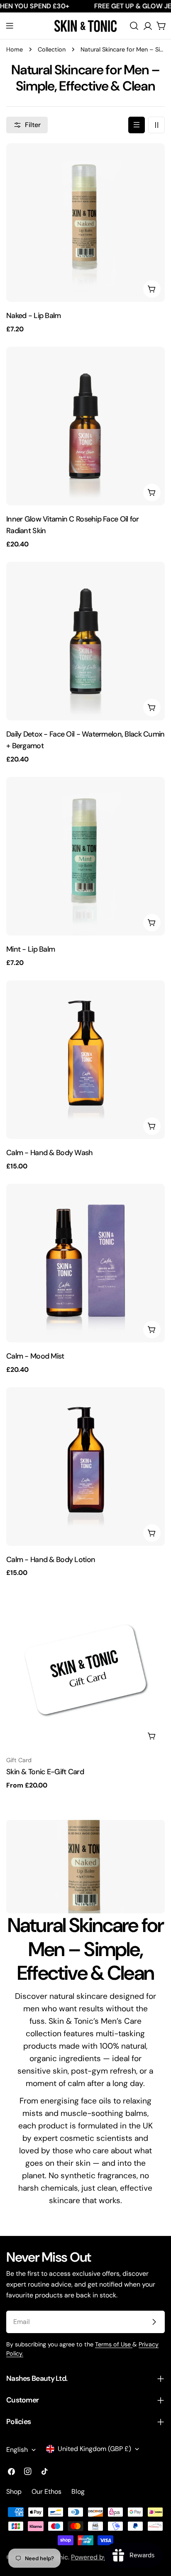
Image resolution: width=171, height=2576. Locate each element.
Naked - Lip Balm (34, 316)
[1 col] (137, 125)
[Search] (134, 26)
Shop (14, 2492)
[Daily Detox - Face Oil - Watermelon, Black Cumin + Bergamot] (85, 641)
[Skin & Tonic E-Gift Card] (85, 1670)
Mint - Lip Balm (31, 949)
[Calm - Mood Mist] (85, 1263)
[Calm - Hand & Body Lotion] (85, 1467)
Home (15, 49)
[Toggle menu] (10, 26)
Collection (52, 49)
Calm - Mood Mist (35, 1356)
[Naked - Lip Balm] (85, 223)
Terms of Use (114, 2344)
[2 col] (156, 125)
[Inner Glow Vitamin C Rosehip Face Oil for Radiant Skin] (85, 426)
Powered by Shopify (101, 2557)
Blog (78, 2492)
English (17, 2450)
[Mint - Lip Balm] (85, 856)
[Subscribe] (154, 2322)
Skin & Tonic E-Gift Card (45, 1772)
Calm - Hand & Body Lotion (51, 1560)
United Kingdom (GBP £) (94, 2449)
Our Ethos (46, 2492)
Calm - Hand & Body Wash (50, 1153)
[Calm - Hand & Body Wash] (85, 1060)
